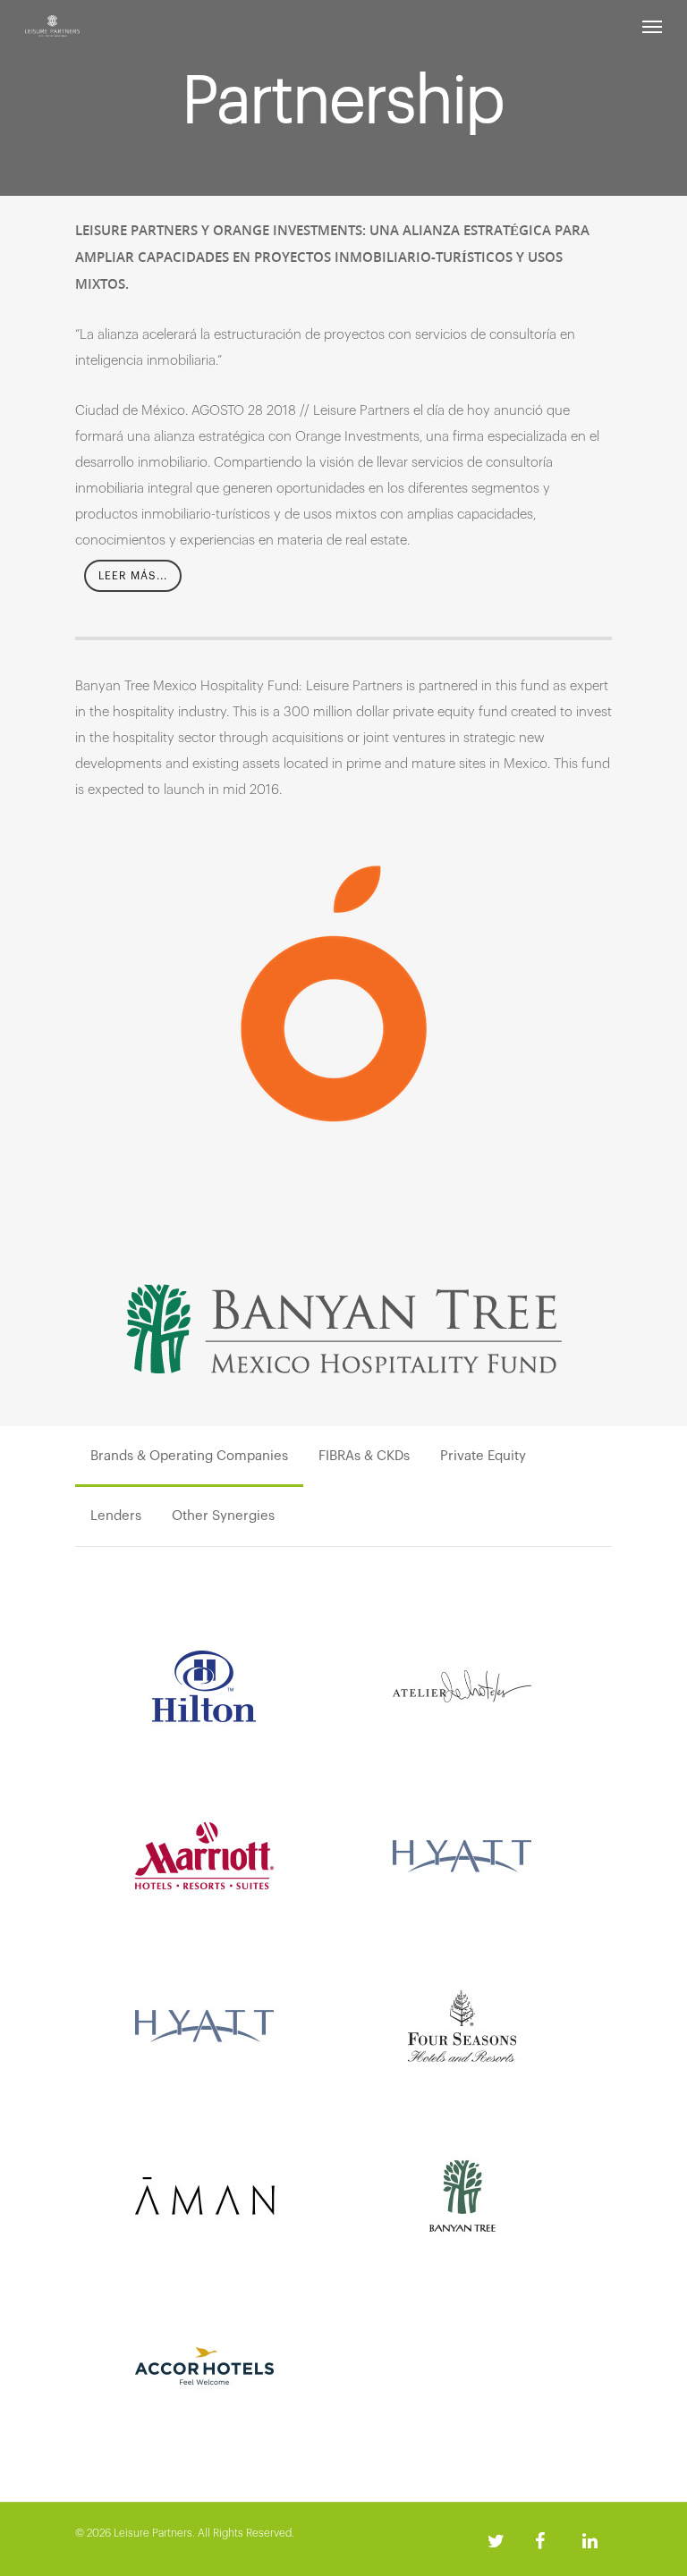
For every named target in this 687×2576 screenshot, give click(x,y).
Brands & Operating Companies (189, 1456)
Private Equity (483, 1456)
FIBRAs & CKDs (364, 1456)
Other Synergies (223, 1516)
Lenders (116, 1516)
